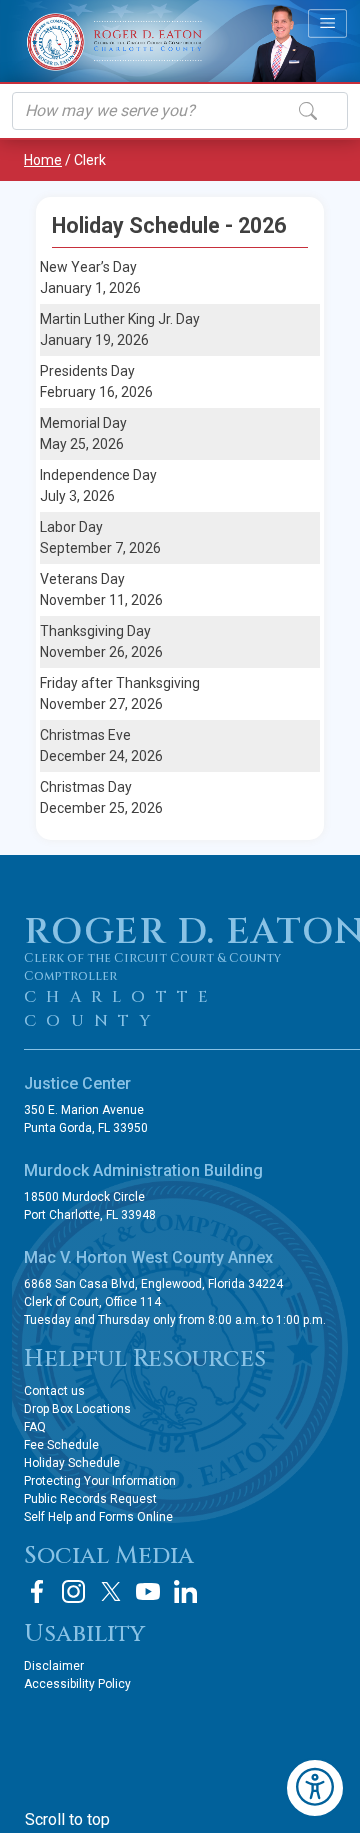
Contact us (54, 1391)
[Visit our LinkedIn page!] (185, 1591)
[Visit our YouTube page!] (148, 1591)
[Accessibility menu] (315, 1788)
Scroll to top (67, 1819)
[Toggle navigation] (327, 23)
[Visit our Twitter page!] (111, 1591)
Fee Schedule (61, 1445)
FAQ (35, 1427)
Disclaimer (54, 1666)
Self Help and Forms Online (98, 1517)
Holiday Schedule (72, 1463)
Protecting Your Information (100, 1481)
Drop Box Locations (77, 1409)
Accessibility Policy (77, 1684)
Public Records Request (90, 1499)
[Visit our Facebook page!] (37, 1591)
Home (43, 160)
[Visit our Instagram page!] (74, 1591)
